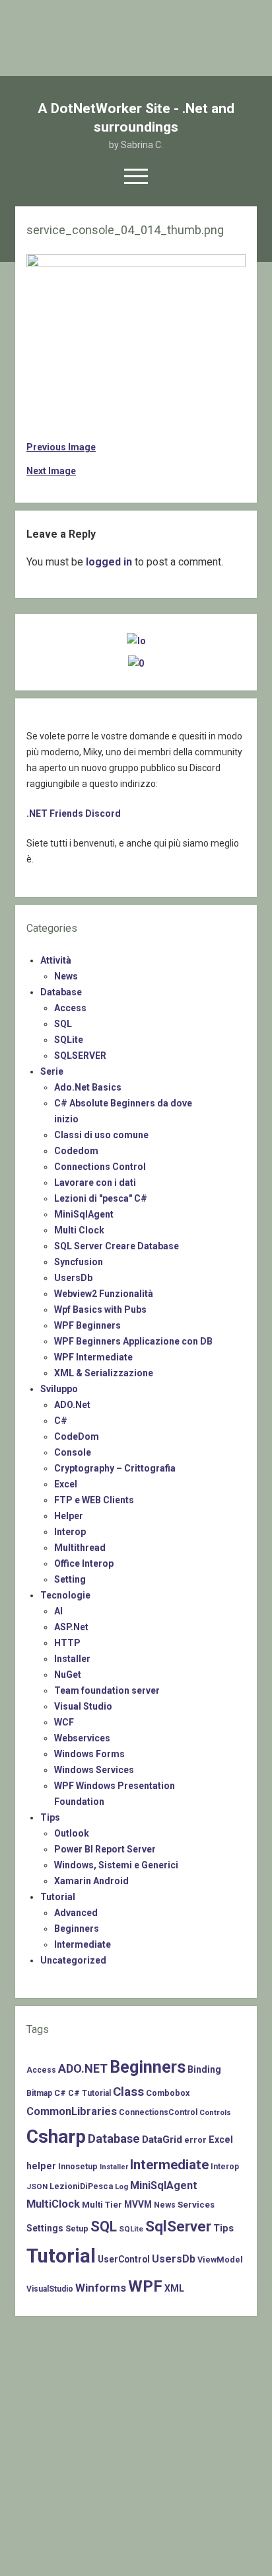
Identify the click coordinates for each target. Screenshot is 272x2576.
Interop (70, 1532)
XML (174, 2288)
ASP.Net (71, 1627)
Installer (72, 1659)
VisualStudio (50, 2289)
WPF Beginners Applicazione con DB (133, 1341)
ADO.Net (72, 1405)
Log (121, 2186)
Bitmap (39, 2093)
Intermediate (83, 1944)
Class (128, 2092)
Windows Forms (89, 1754)
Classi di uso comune (101, 1135)
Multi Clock (79, 1230)
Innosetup (78, 2166)
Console (73, 1452)
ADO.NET (83, 2068)
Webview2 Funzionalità (104, 1294)
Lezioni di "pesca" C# (101, 1198)
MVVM (138, 2204)
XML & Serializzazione (104, 1373)
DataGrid (162, 2140)
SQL (63, 1024)
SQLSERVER (80, 1056)
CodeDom (77, 1436)
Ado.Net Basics (88, 1087)
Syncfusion (79, 1262)
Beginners (77, 1929)
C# (61, 1421)
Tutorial (58, 1897)
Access (70, 1008)
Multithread (80, 1548)
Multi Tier (102, 2205)
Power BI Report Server (105, 1849)
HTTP (67, 1643)
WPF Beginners (87, 1325)
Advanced (76, 1913)
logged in (109, 562)
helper (41, 2166)
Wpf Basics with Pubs (100, 1309)
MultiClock (53, 2204)
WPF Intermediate (93, 1357)
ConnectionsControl (158, 2112)
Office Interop (84, 1563)
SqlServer (178, 2226)
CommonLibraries (72, 2111)
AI (58, 1611)
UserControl (124, 2259)
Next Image (51, 471)
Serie (52, 1071)
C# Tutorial (89, 2093)
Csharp (56, 2137)
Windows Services (94, 1770)
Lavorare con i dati (95, 1183)
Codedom (76, 1151)
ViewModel (220, 2260)
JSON (37, 2186)
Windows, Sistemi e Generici (116, 1865)
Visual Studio (83, 1706)
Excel (66, 1484)
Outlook (72, 1833)
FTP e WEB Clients (94, 1500)
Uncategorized (73, 1960)
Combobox (168, 2093)
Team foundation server (107, 1690)
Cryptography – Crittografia (115, 1468)
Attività (56, 960)
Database (61, 992)
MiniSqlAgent (84, 1214)
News (66, 976)
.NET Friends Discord (74, 813)
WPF (145, 2286)
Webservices (82, 1738)
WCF (64, 1722)
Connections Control (100, 1167)
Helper (69, 1516)
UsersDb (73, 1278)
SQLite (69, 1040)
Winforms (101, 2288)
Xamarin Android (91, 1881)
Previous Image (61, 447)
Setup (77, 2228)
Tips (50, 1817)
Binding (204, 2069)
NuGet (68, 1675)
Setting (70, 1579)
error (195, 2140)
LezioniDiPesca (81, 2186)
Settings (45, 2228)
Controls (215, 2112)
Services (196, 2205)
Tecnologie (65, 1595)
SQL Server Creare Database (117, 1246)
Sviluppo (59, 1389)
